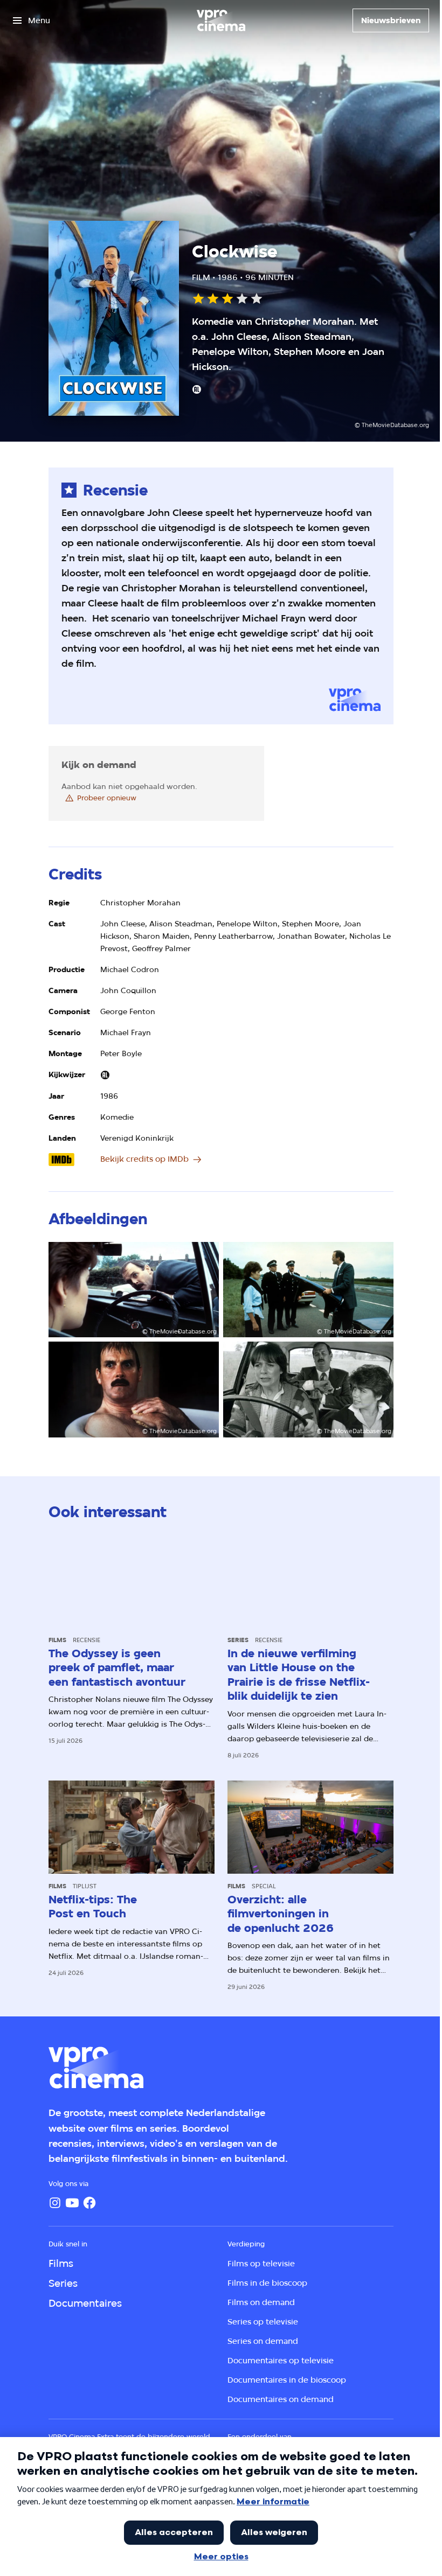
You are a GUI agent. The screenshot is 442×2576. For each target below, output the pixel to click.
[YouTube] (72, 2203)
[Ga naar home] (221, 20)
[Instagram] (55, 2203)
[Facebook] (89, 2203)
